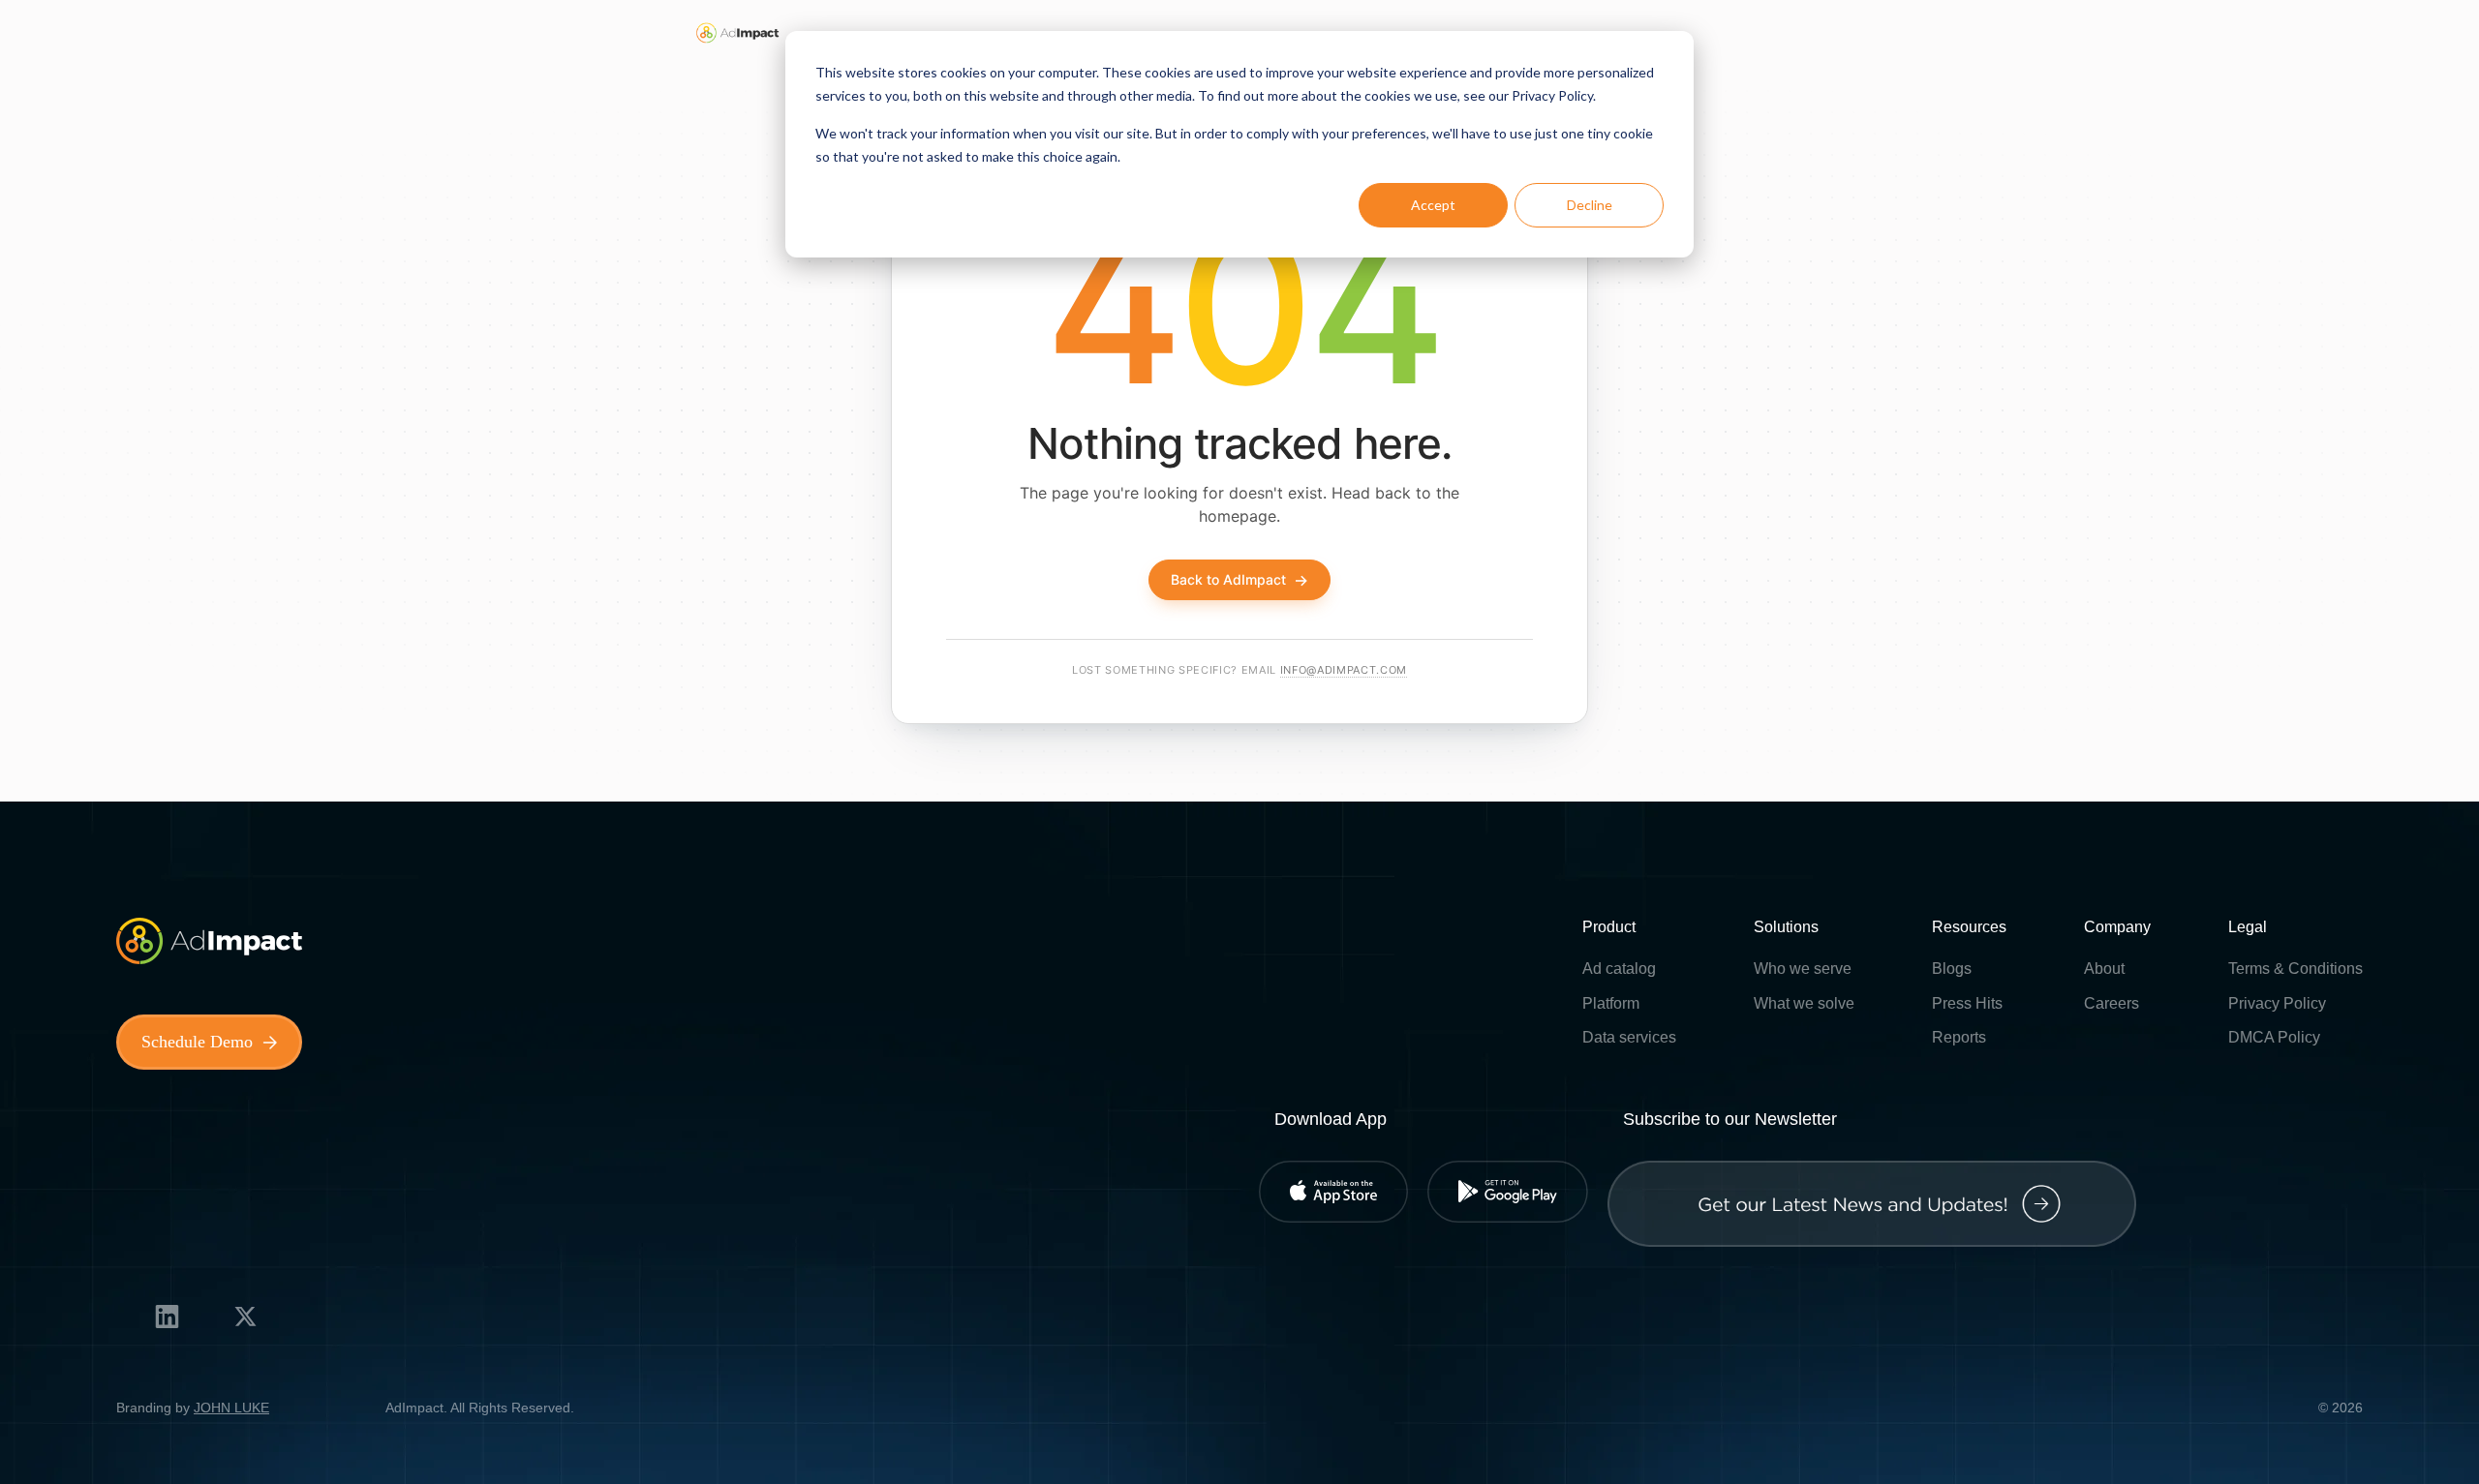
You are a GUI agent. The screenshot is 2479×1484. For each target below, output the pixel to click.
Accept (1433, 205)
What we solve (1804, 1003)
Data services (1629, 1037)
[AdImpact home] (737, 33)
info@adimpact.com (1344, 670)
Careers (2112, 1003)
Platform (1611, 1003)
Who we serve (1803, 969)
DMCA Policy (2274, 1037)
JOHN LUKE (231, 1408)
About (2104, 969)
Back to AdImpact (1239, 580)
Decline (1590, 205)
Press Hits (1967, 1003)
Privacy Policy (2277, 1003)
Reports (1959, 1037)
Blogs (1952, 969)
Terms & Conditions (2295, 969)
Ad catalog (1619, 969)
